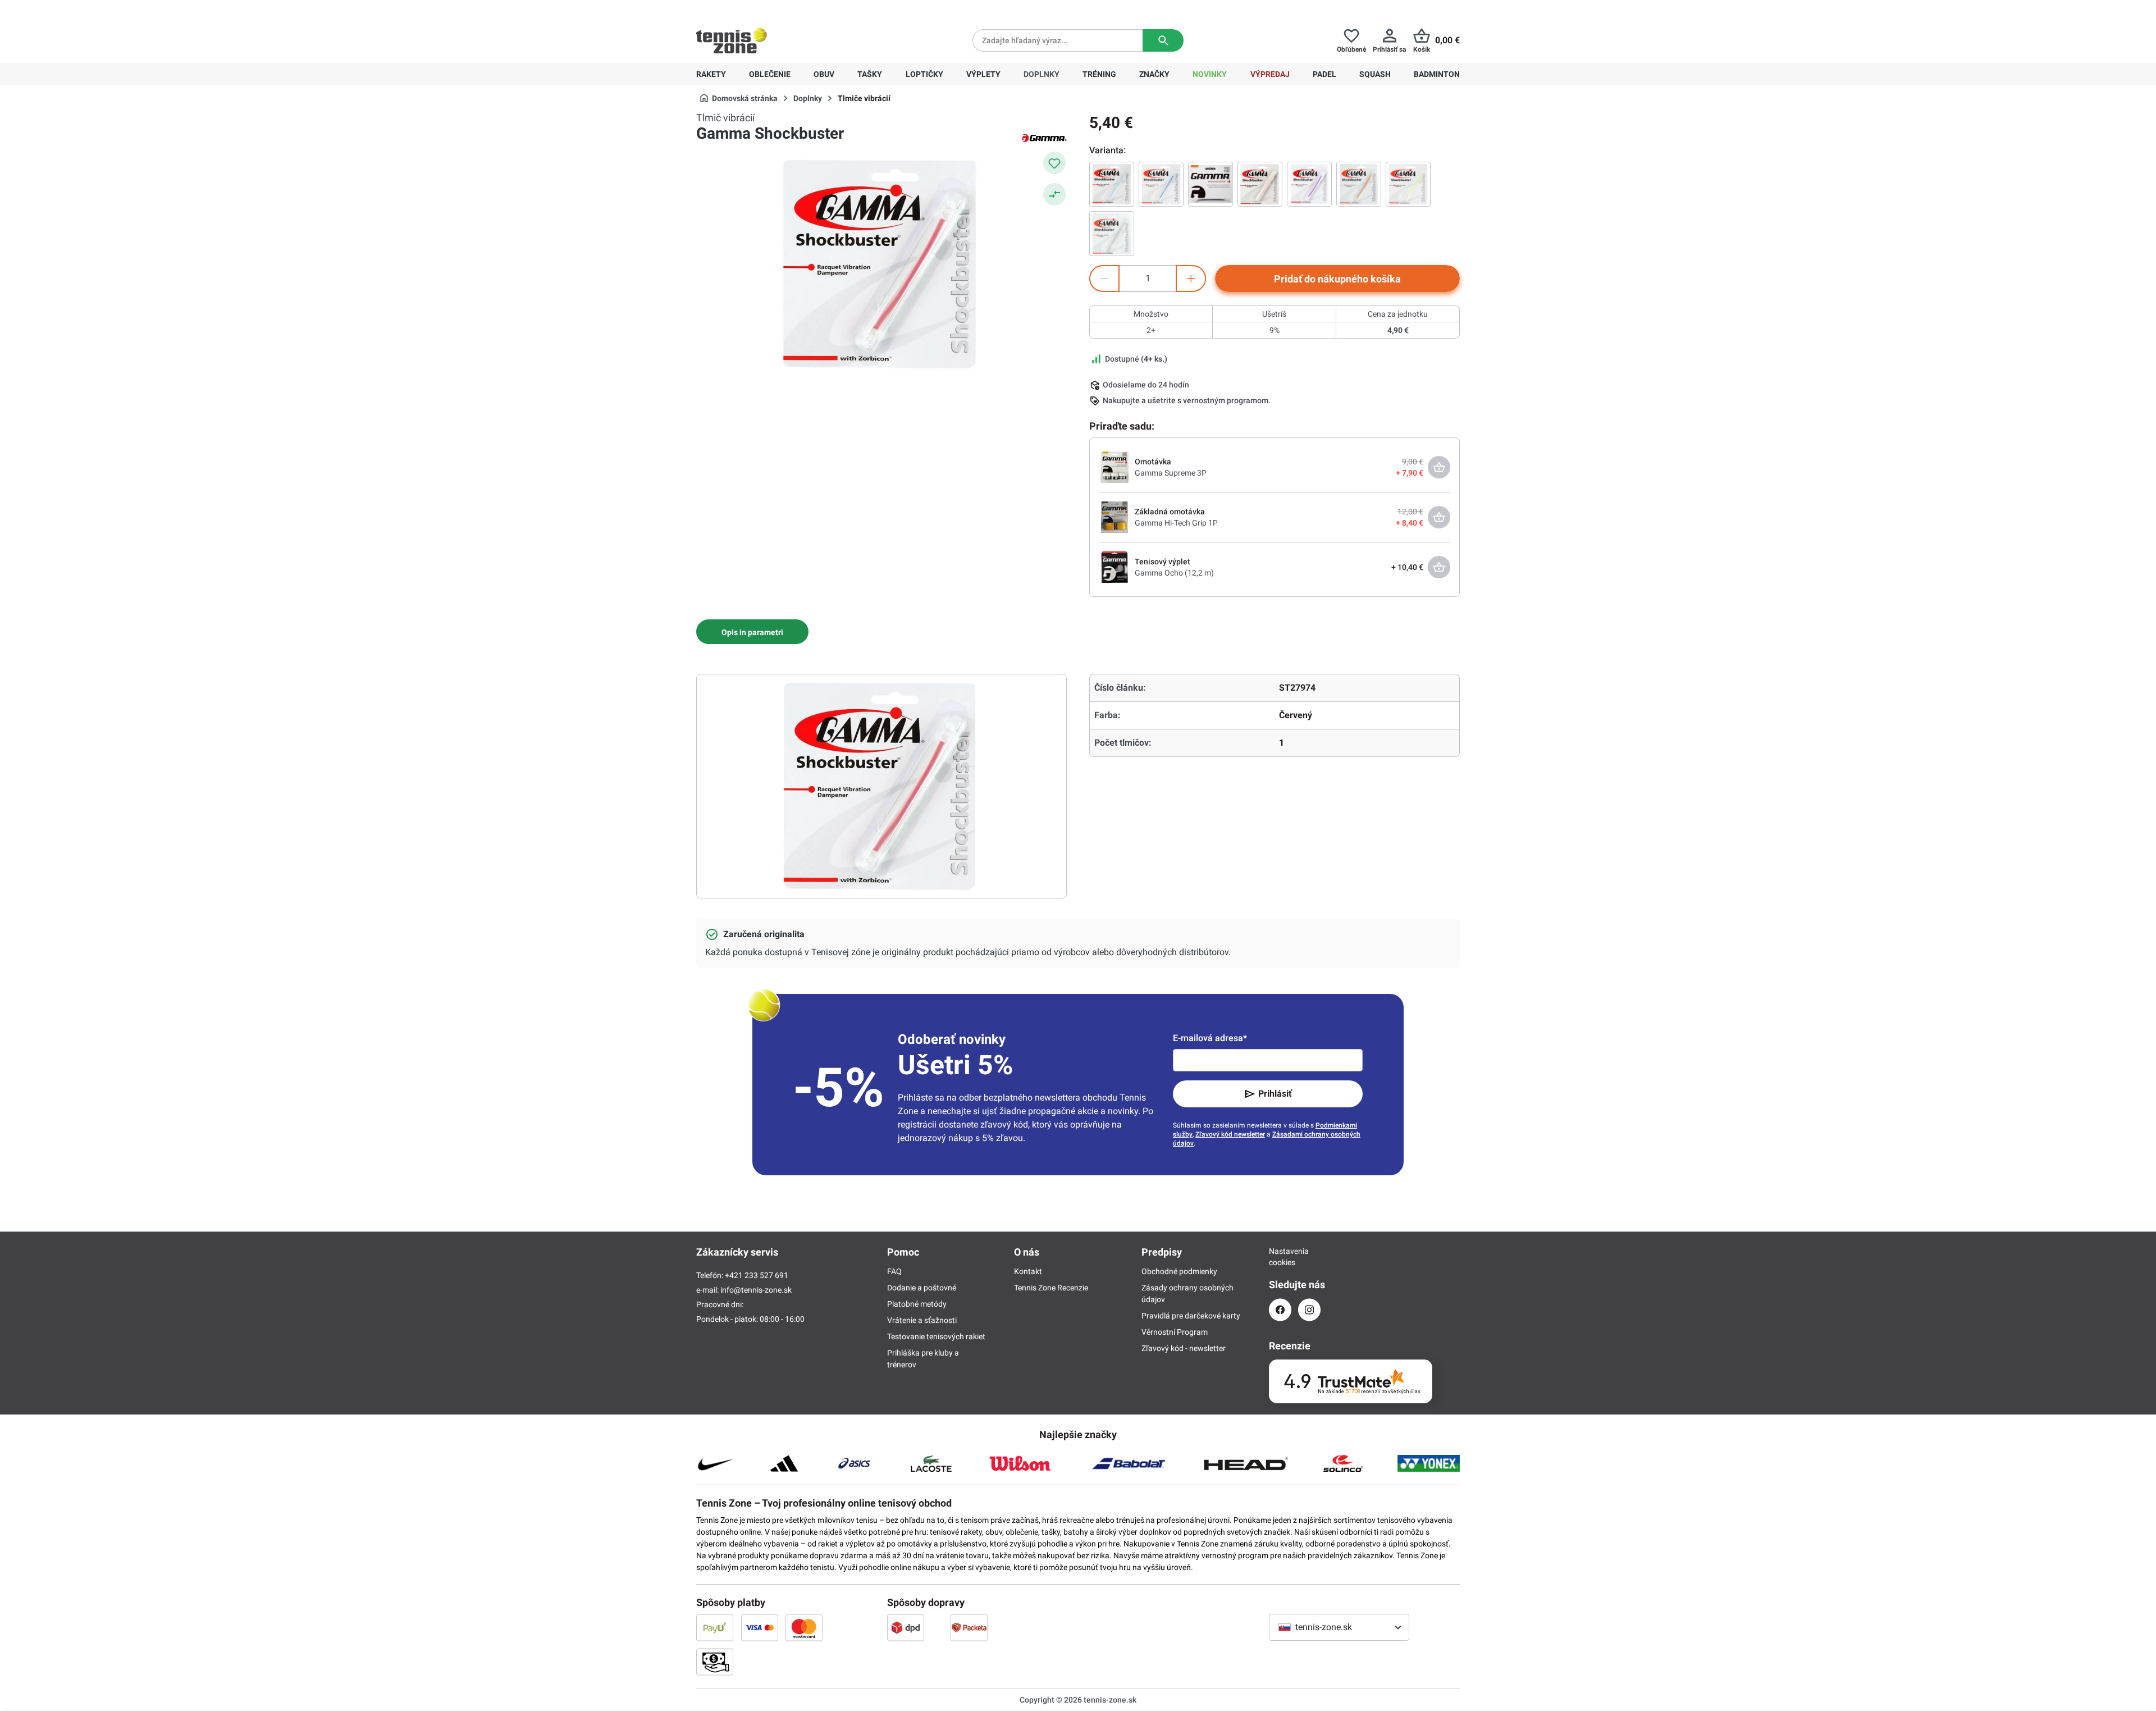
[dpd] (906, 1627)
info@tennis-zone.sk (756, 1290)
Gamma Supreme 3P (1171, 473)
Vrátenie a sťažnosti (922, 1320)
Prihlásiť (1275, 1094)
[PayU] (715, 1627)
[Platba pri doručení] (715, 1662)
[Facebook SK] (1280, 1310)
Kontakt (1028, 1271)
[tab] (752, 632)
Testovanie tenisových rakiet (936, 1336)
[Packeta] (969, 1627)
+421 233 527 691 (773, 9)
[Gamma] (1044, 137)
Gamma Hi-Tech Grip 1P (1176, 523)
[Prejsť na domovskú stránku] (732, 40)
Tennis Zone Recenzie (1051, 1288)
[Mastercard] (804, 1627)
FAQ (894, 1271)
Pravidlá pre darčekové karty (1191, 1316)
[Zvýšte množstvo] (1191, 279)
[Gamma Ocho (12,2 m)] (1114, 567)
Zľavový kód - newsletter (1184, 1348)
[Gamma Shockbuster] (1112, 184)
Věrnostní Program (1175, 1332)
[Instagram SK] (1309, 1310)
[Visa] (760, 1627)
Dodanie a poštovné (922, 1288)
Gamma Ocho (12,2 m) (1174, 573)
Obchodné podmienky (1179, 1271)
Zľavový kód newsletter (1230, 1134)
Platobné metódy (917, 1304)
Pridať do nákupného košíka (1337, 279)
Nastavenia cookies (1280, 1257)
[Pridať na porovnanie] (1054, 194)
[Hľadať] (1163, 40)
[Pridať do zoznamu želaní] (1054, 163)
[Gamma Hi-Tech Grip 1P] (1114, 517)
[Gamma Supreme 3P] (1114, 467)
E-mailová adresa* (1210, 1038)
